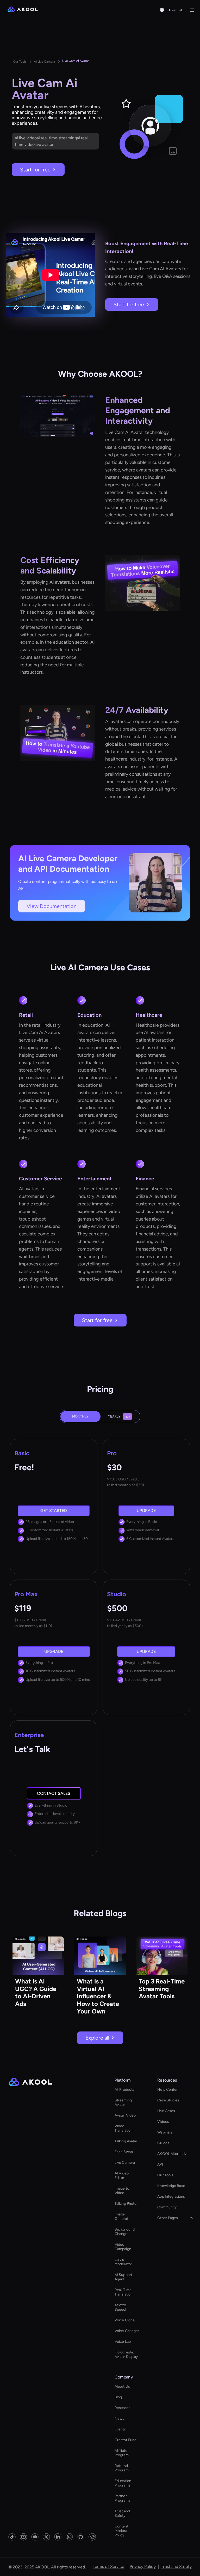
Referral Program (122, 2468)
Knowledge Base (171, 2186)
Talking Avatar (126, 2141)
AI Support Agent (123, 2277)
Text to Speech (121, 2307)
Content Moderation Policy (124, 2531)
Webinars (165, 2132)
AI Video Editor (122, 2175)
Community (167, 2207)
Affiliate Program (122, 2453)
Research (123, 2408)
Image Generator (123, 2216)
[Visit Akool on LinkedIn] (58, 2537)
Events (120, 2429)
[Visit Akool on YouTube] (23, 2537)
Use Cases (166, 2111)
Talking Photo (126, 2204)
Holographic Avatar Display (126, 2354)
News (119, 2419)
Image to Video (122, 2191)
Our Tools (165, 2175)
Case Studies (168, 2100)
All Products (124, 2090)
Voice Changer (127, 2331)
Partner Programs (123, 2498)
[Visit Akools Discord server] (35, 2537)
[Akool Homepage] (23, 10)
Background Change (125, 2232)
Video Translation (124, 2128)
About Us (122, 2386)
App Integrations (171, 2197)
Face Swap (124, 2152)
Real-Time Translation (124, 2292)
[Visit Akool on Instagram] (69, 2537)
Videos (163, 2122)
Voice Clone (125, 2320)
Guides (163, 2143)
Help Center (167, 2090)
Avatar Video (125, 2115)
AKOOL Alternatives (174, 2154)
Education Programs (123, 2483)
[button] (162, 10)
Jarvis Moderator (123, 2262)
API (160, 2164)
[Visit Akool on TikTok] (12, 2537)
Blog (118, 2397)
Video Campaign (123, 2247)
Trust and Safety (122, 2513)
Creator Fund (126, 2440)
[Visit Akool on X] (46, 2537)
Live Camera (125, 2163)
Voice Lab (123, 2342)
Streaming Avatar (123, 2102)
